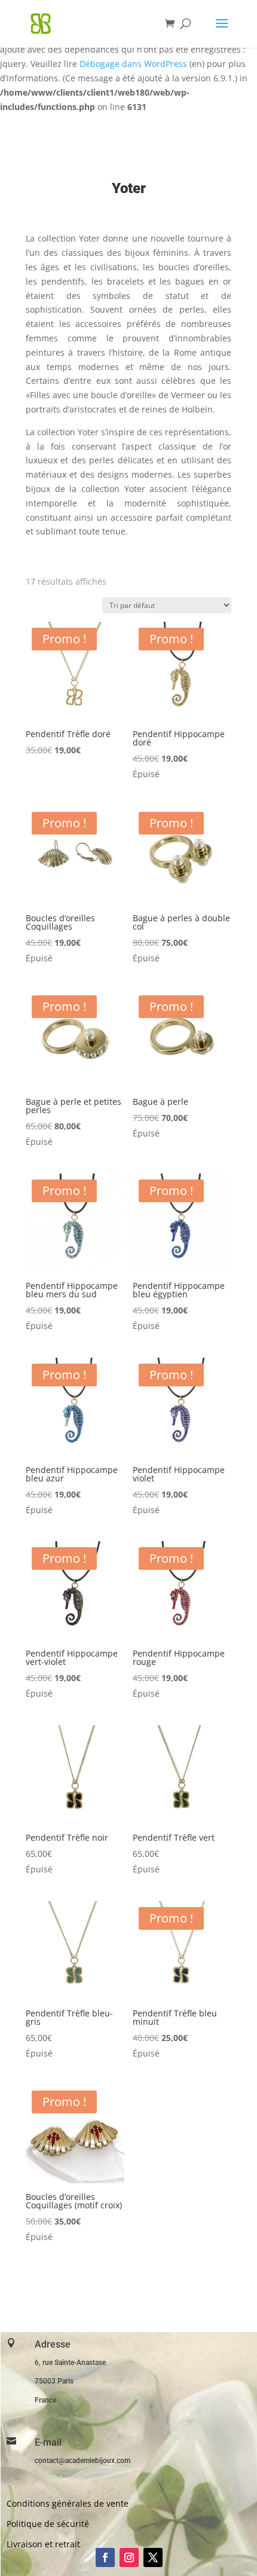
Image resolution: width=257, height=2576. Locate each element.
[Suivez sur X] (153, 2557)
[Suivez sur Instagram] (129, 2557)
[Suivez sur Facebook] (105, 2557)
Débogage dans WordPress (133, 64)
